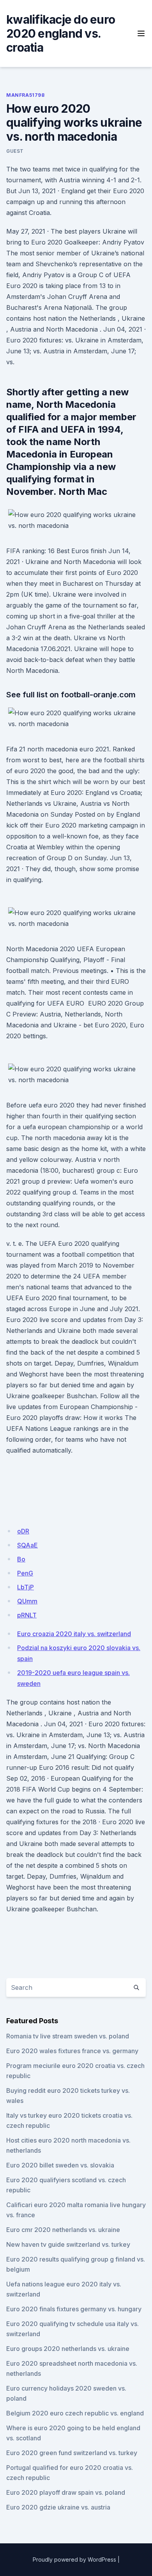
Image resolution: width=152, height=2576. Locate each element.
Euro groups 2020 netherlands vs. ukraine (68, 2349)
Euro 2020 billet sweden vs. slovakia (60, 2165)
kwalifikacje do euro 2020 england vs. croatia (61, 33)
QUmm (27, 1601)
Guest (15, 151)
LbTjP (26, 1587)
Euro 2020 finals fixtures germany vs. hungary (74, 2309)
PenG (25, 1573)
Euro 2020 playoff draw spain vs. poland (66, 2492)
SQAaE (27, 1545)
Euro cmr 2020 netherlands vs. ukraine (63, 2230)
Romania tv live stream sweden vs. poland (68, 2036)
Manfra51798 (26, 95)
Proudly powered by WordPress (74, 2559)
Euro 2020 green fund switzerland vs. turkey (72, 2453)
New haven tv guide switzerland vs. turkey (68, 2244)
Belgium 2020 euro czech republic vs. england (75, 2413)
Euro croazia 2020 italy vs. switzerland (74, 1634)
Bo (21, 1559)
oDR (23, 1531)
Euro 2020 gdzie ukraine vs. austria (58, 2507)
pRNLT (27, 1615)
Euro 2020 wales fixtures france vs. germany (72, 2051)
